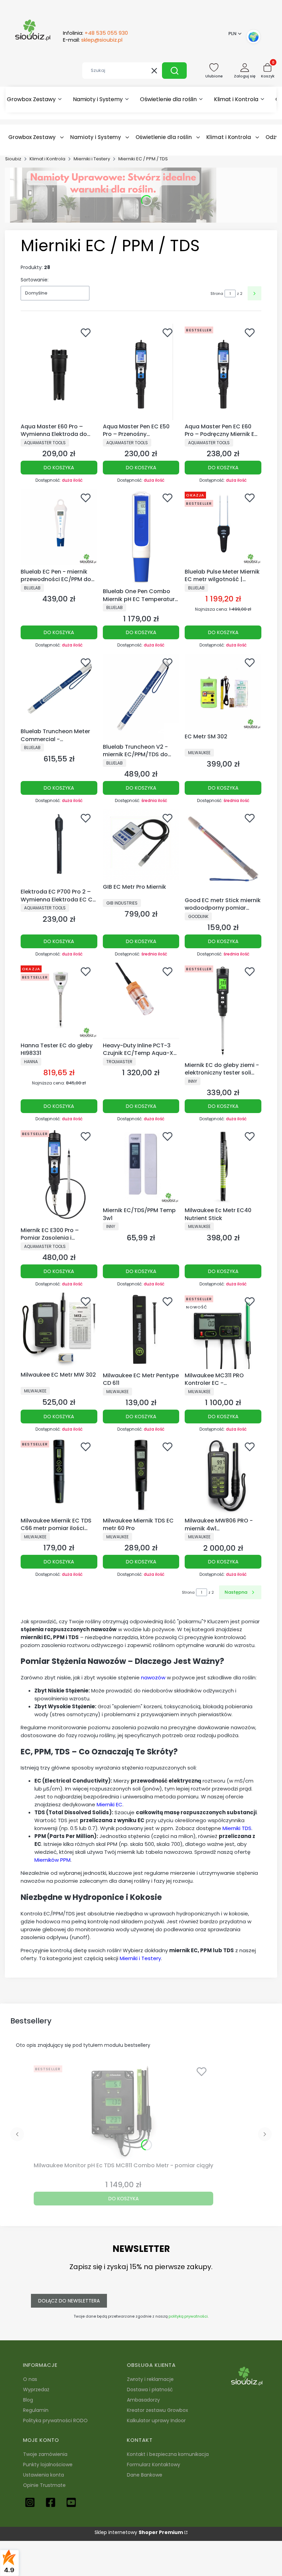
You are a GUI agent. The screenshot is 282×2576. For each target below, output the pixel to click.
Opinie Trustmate (44, 2485)
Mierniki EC (110, 1804)
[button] (174, 71)
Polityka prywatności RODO (55, 2420)
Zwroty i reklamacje (150, 2379)
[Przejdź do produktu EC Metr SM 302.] (223, 692)
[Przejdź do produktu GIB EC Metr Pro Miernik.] (141, 845)
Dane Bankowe (145, 2475)
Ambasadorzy (143, 2400)
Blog (28, 2400)
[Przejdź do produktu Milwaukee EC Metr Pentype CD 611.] (141, 1331)
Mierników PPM (52, 1860)
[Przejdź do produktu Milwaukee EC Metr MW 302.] (59, 1331)
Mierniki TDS (237, 1828)
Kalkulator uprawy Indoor (156, 2420)
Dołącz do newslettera (69, 2301)
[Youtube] (71, 2502)
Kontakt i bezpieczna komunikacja (168, 2454)
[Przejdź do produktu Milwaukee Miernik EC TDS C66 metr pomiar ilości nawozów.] (59, 1476)
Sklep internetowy (139, 2532)
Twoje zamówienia (45, 2454)
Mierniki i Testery (92, 159)
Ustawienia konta (44, 2475)
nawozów (153, 1677)
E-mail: (93, 40)
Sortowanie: (35, 280)
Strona (217, 293)
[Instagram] (30, 2502)
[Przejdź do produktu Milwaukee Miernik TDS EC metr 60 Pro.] (141, 1476)
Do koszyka (59, 468)
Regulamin (36, 2410)
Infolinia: (95, 33)
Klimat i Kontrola (47, 159)
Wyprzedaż (36, 2390)
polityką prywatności (188, 2316)
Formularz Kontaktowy (154, 2465)
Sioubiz (13, 159)
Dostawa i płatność (150, 2390)
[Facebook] (51, 2502)
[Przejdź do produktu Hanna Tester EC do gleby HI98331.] (59, 1001)
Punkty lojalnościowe (48, 2465)
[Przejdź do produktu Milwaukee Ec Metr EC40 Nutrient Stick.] (223, 1166)
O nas (30, 2379)
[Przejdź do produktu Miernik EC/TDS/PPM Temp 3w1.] (141, 1166)
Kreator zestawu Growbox (158, 2410)
